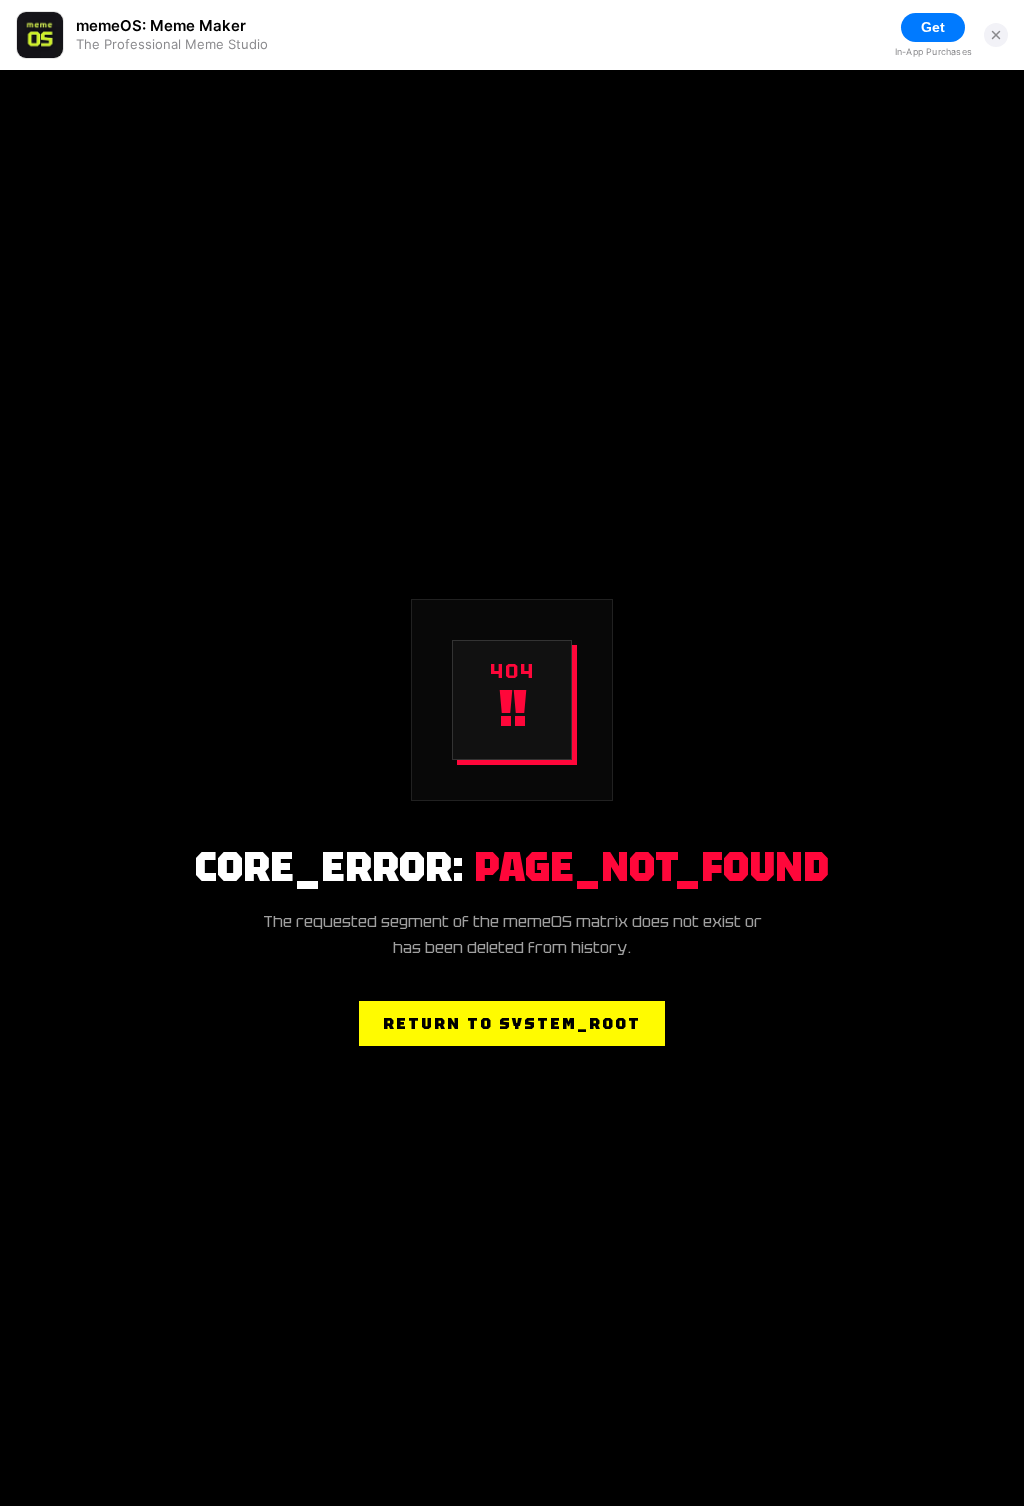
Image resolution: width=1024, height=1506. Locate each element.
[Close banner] (996, 35)
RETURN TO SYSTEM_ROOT (512, 1023)
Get (933, 27)
